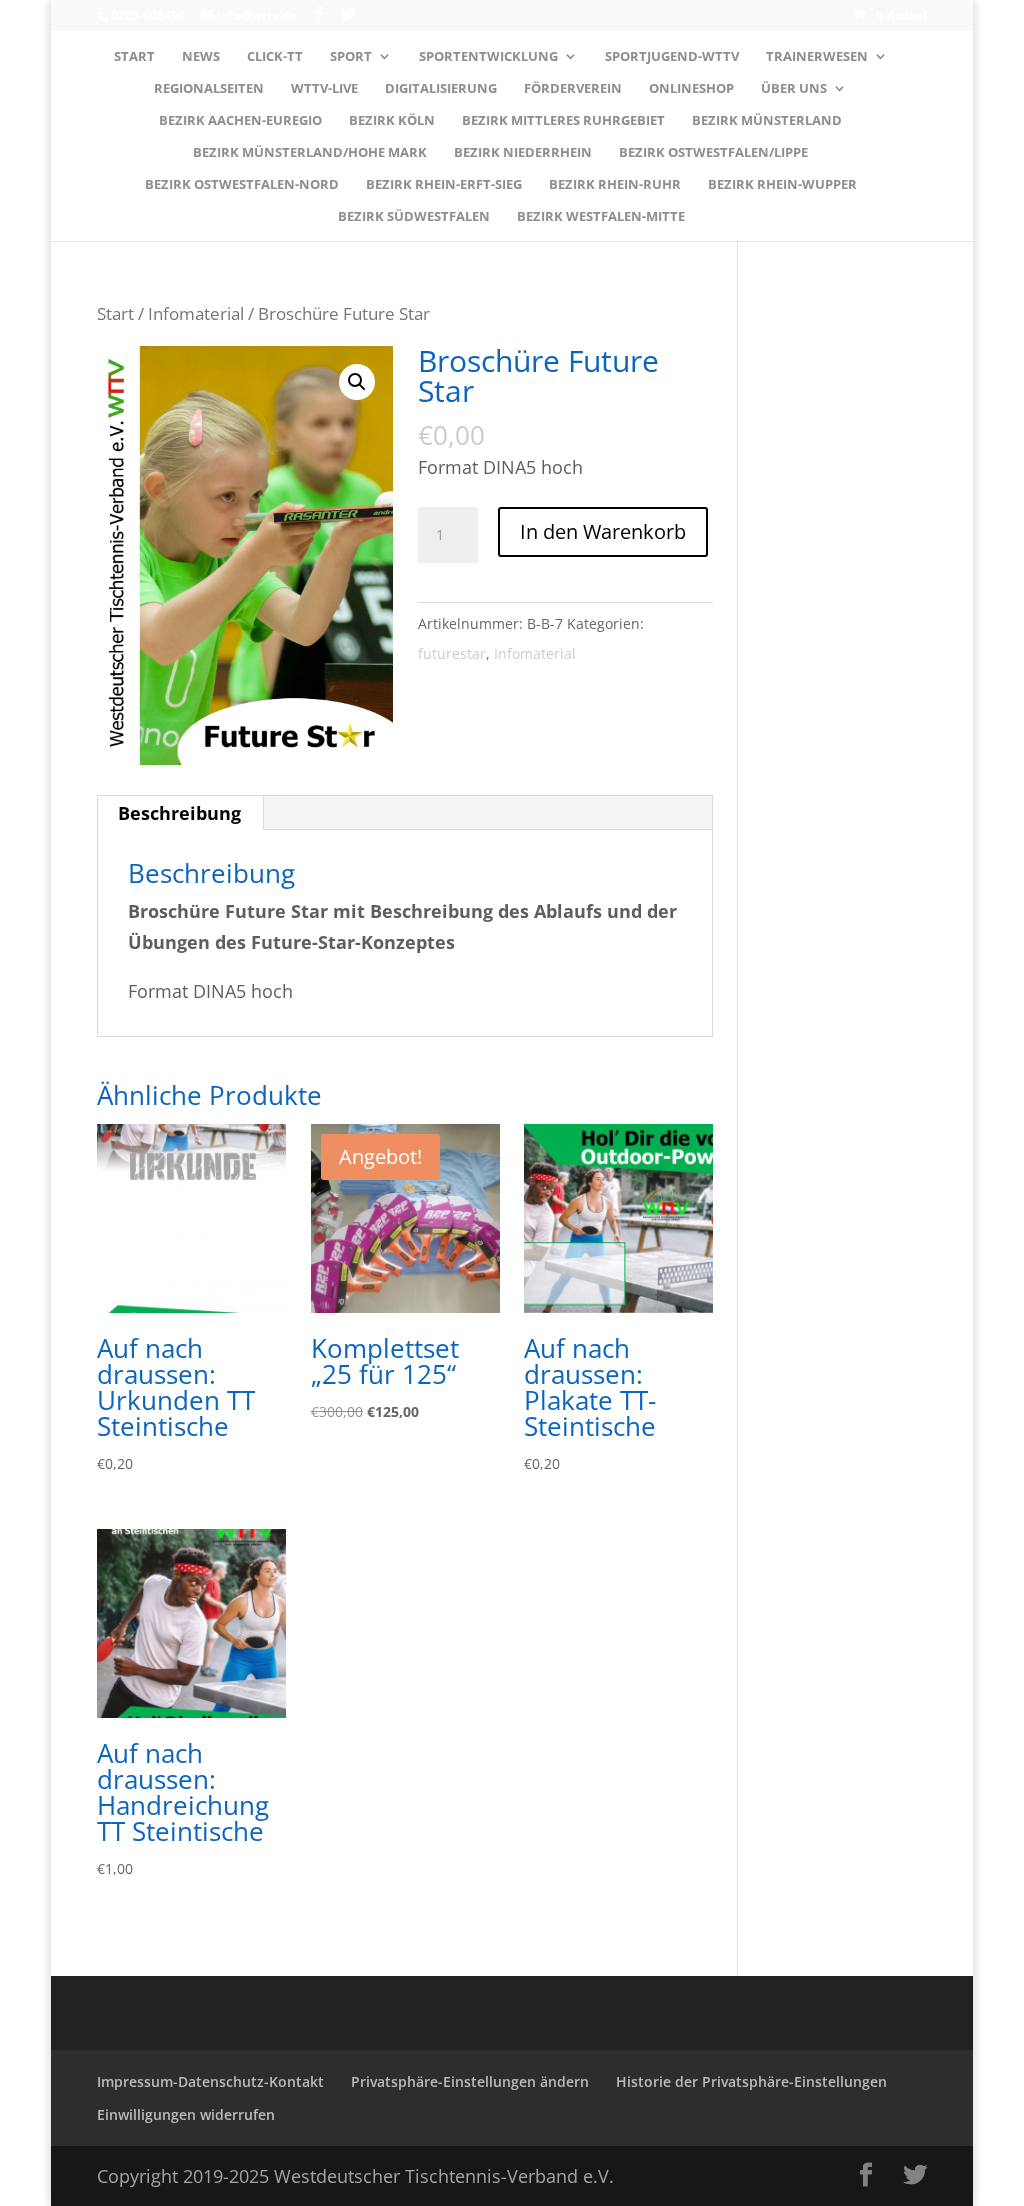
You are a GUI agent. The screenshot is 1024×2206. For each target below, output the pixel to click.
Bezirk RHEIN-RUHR (615, 185)
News (201, 57)
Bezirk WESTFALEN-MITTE (601, 217)
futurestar (452, 653)
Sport (351, 57)
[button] (357, 382)
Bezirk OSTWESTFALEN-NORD (242, 185)
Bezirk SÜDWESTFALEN (414, 217)
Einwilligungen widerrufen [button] (186, 2114)
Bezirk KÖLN (392, 121)
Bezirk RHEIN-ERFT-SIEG (444, 185)
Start (134, 57)
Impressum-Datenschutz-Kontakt (210, 2081)
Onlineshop (691, 89)
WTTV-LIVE (324, 89)
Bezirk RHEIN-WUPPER (782, 185)
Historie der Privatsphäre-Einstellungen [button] (751, 2081)
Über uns (794, 89)
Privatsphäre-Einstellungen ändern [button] (470, 2081)
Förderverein (573, 89)
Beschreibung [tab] (179, 813)
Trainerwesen (817, 57)
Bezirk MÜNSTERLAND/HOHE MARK (310, 153)
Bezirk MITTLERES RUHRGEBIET (563, 121)
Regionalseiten (209, 89)
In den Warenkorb (603, 531)
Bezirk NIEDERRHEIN (523, 153)
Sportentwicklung (488, 57)
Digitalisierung (441, 89)
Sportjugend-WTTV (672, 57)
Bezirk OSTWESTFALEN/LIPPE (713, 153)
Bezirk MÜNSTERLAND (767, 121)
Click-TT (275, 57)
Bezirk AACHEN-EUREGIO (240, 121)
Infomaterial (196, 313)
